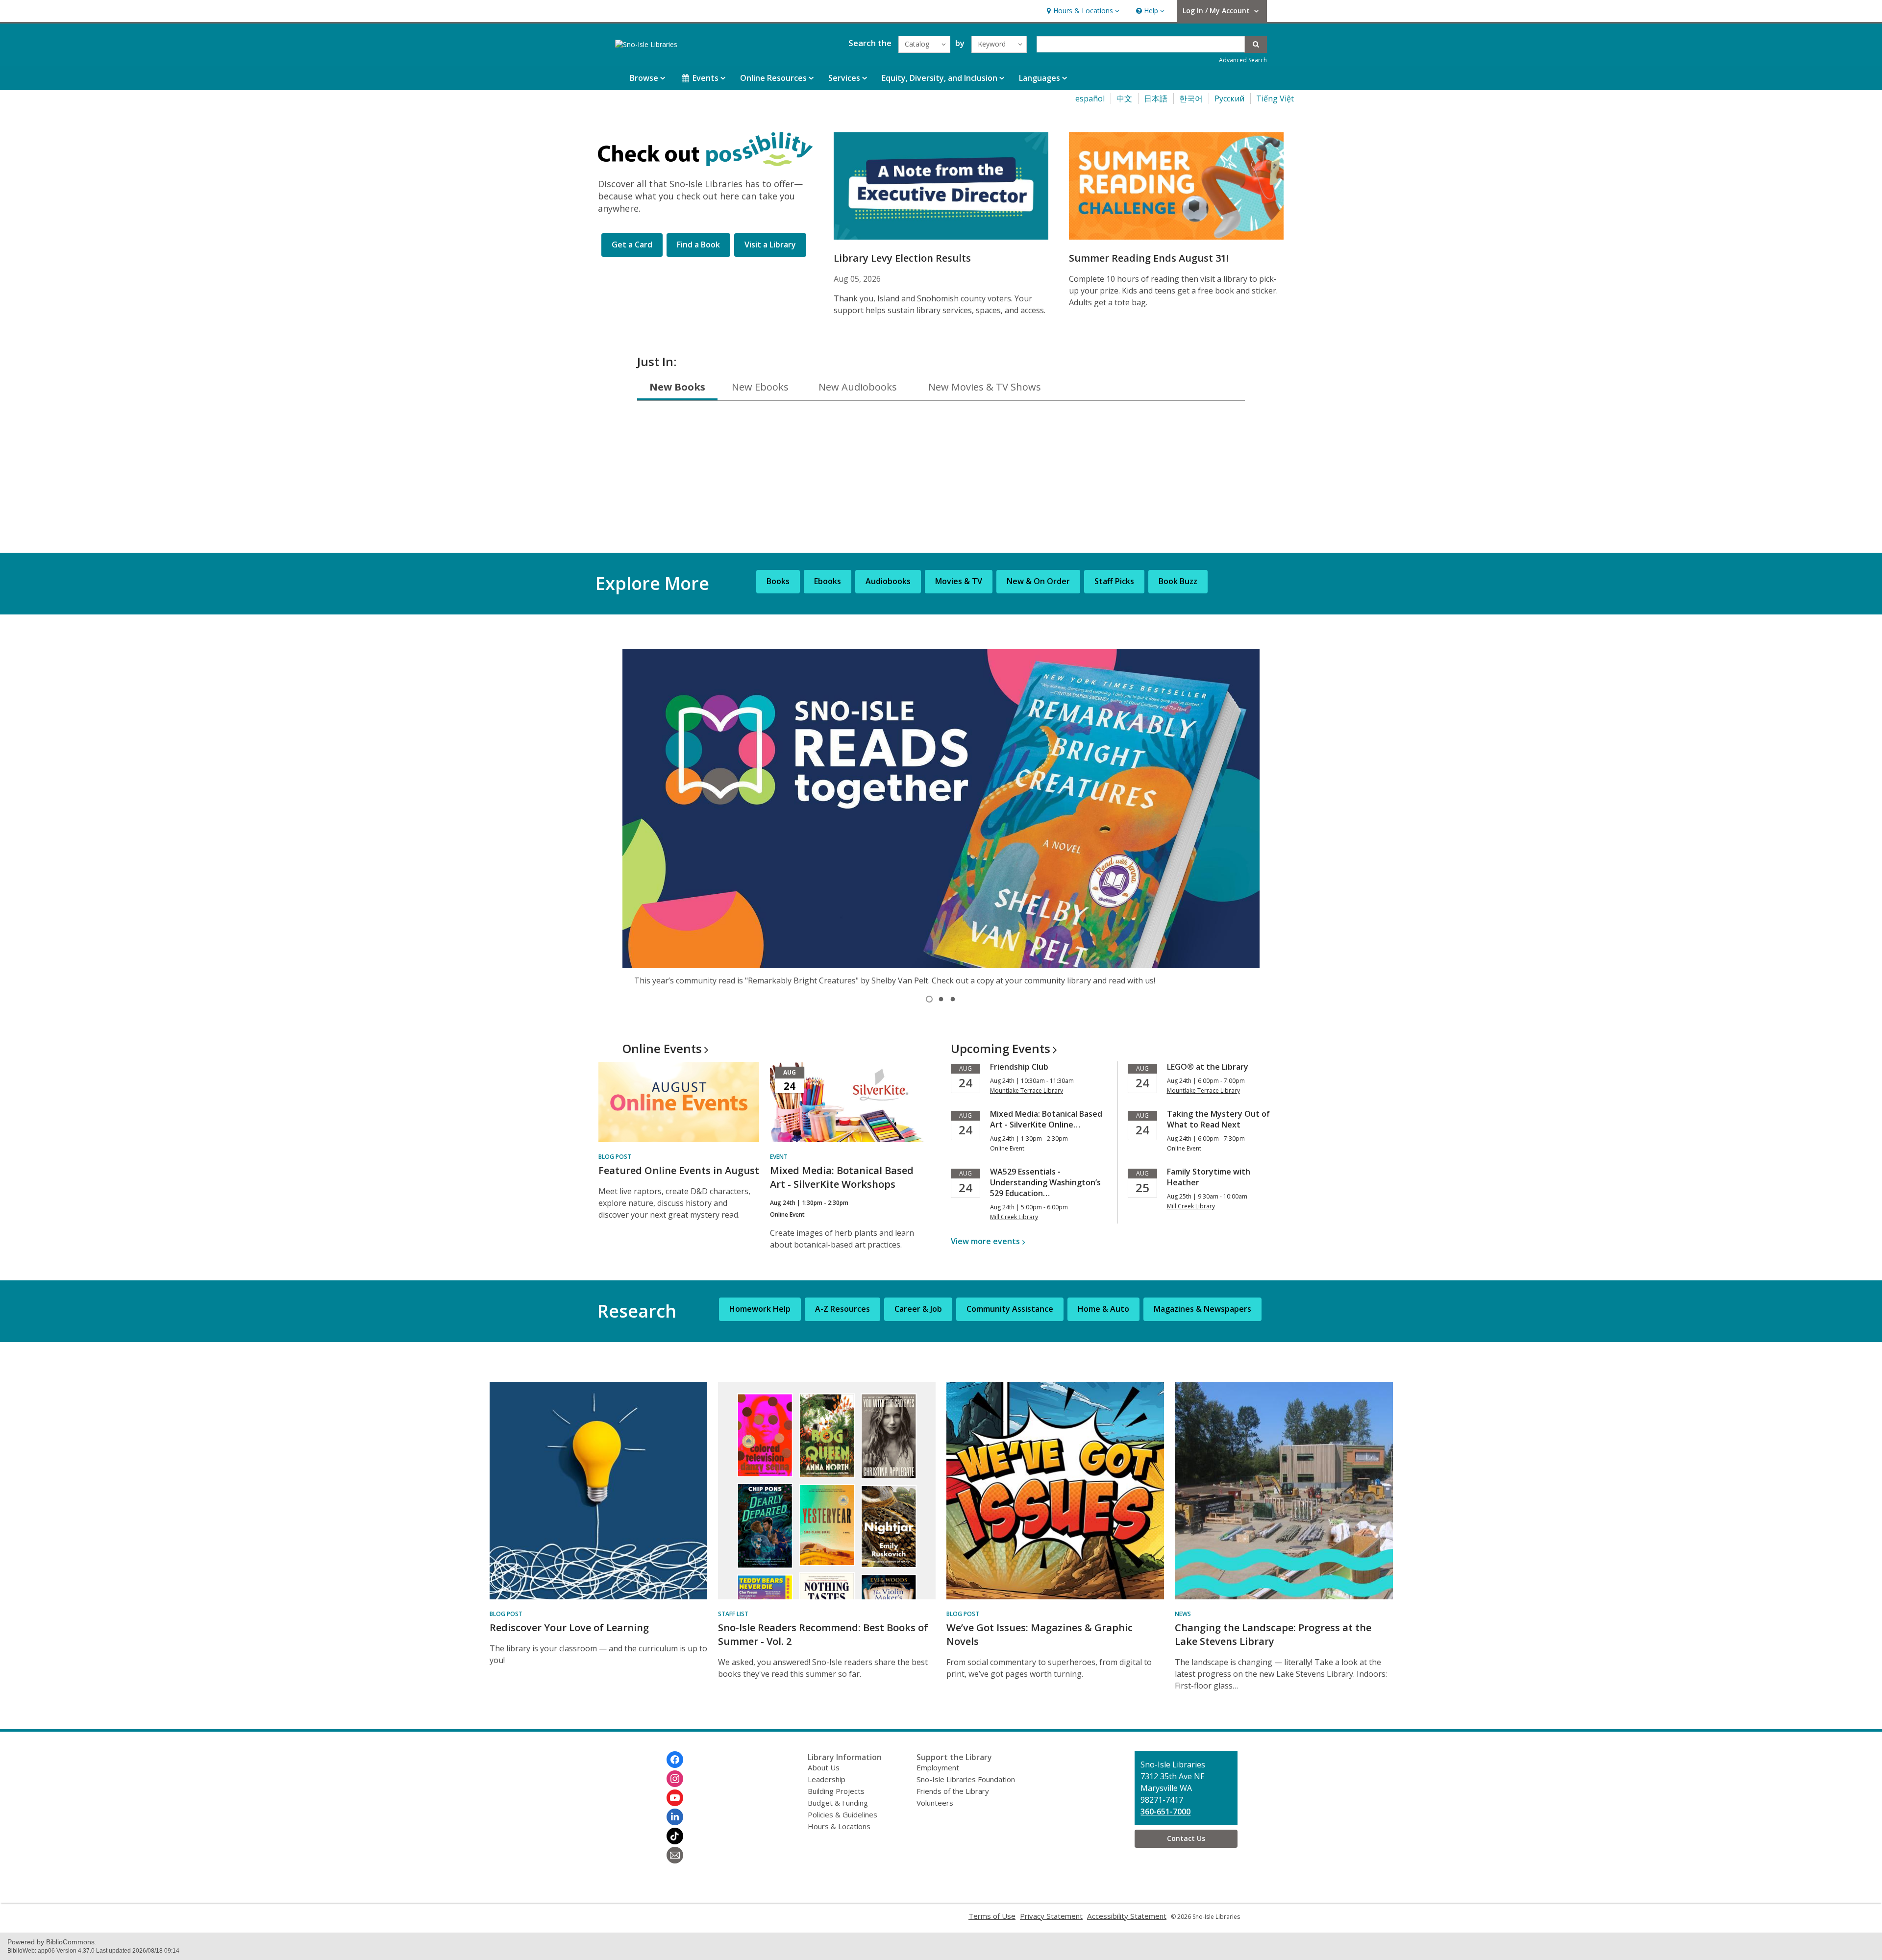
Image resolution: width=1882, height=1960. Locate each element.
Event (779, 1157)
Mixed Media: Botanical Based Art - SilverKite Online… (1046, 1119)
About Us (824, 1767)
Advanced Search (1243, 60)
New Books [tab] (677, 387)
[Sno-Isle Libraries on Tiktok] (675, 1836)
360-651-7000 (1165, 1812)
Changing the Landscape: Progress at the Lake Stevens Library (1273, 1634)
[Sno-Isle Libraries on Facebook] (675, 1760)
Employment (938, 1767)
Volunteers (935, 1803)
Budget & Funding (838, 1803)
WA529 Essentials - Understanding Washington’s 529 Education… (1045, 1182)
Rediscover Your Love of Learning (569, 1628)
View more (985, 1241)
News (1183, 1614)
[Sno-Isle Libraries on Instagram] (675, 1779)
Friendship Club (1019, 1067)
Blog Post (615, 1157)
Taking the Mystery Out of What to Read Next (1218, 1119)
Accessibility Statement (1127, 1916)
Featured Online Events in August (679, 1170)
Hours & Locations (839, 1826)
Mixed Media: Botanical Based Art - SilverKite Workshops (842, 1177)
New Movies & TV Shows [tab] (985, 387)
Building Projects (836, 1791)
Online (662, 1048)
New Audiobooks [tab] (858, 387)
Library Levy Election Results (902, 258)
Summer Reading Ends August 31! (1149, 258)
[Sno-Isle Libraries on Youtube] (675, 1798)
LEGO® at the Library (1208, 1067)
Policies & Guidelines (842, 1814)
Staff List (733, 1614)
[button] (1082, 11)
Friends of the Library (953, 1791)
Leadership (827, 1779)
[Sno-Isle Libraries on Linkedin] (675, 1817)
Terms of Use (992, 1916)
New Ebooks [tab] (760, 387)
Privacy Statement (1051, 1916)
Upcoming (1001, 1048)
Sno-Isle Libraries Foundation (966, 1779)
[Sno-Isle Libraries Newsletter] (675, 1855)
